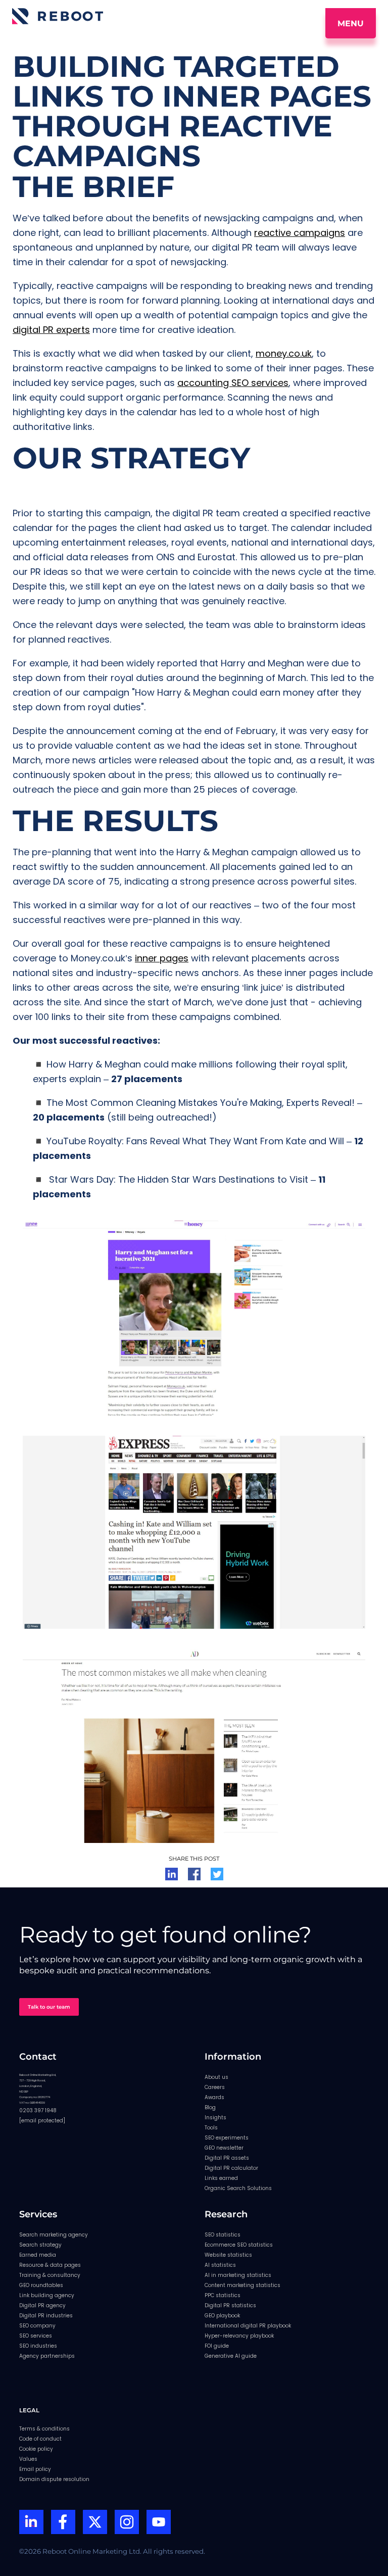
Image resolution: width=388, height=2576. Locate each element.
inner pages (162, 958)
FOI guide (217, 2346)
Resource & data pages (50, 2265)
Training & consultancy (50, 2275)
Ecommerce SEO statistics (239, 2245)
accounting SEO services (233, 383)
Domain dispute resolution (54, 2479)
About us (216, 2077)
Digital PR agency (42, 2305)
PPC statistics (223, 2295)
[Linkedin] (31, 2523)
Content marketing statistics (243, 2285)
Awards (214, 2097)
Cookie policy (36, 2449)
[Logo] (58, 16)
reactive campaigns (300, 233)
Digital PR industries (46, 2316)
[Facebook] (63, 2523)
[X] (95, 2523)
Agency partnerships (47, 2356)
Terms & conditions (44, 2429)
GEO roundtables (41, 2285)
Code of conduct (40, 2439)
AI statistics (220, 2265)
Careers (215, 2087)
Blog (210, 2107)
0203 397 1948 (38, 2110)
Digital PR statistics (230, 2305)
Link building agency (47, 2295)
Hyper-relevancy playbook (239, 2336)
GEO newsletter (224, 2148)
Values (28, 2459)
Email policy (35, 2469)
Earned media (38, 2255)
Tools (211, 2128)
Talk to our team (49, 2007)
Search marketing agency (54, 2235)
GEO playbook (222, 2316)
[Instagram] (127, 2523)
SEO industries (38, 2346)
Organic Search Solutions (238, 2188)
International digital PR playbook (248, 2326)
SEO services (36, 2336)
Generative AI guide (231, 2356)
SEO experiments (227, 2138)
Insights (215, 2118)
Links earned (221, 2178)
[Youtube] (159, 2523)
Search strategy (40, 2245)
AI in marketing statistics (238, 2275)
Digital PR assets (227, 2158)
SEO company (37, 2326)
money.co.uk (284, 353)
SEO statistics (223, 2235)
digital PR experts (51, 330)
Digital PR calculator (231, 2168)
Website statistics (228, 2255)
